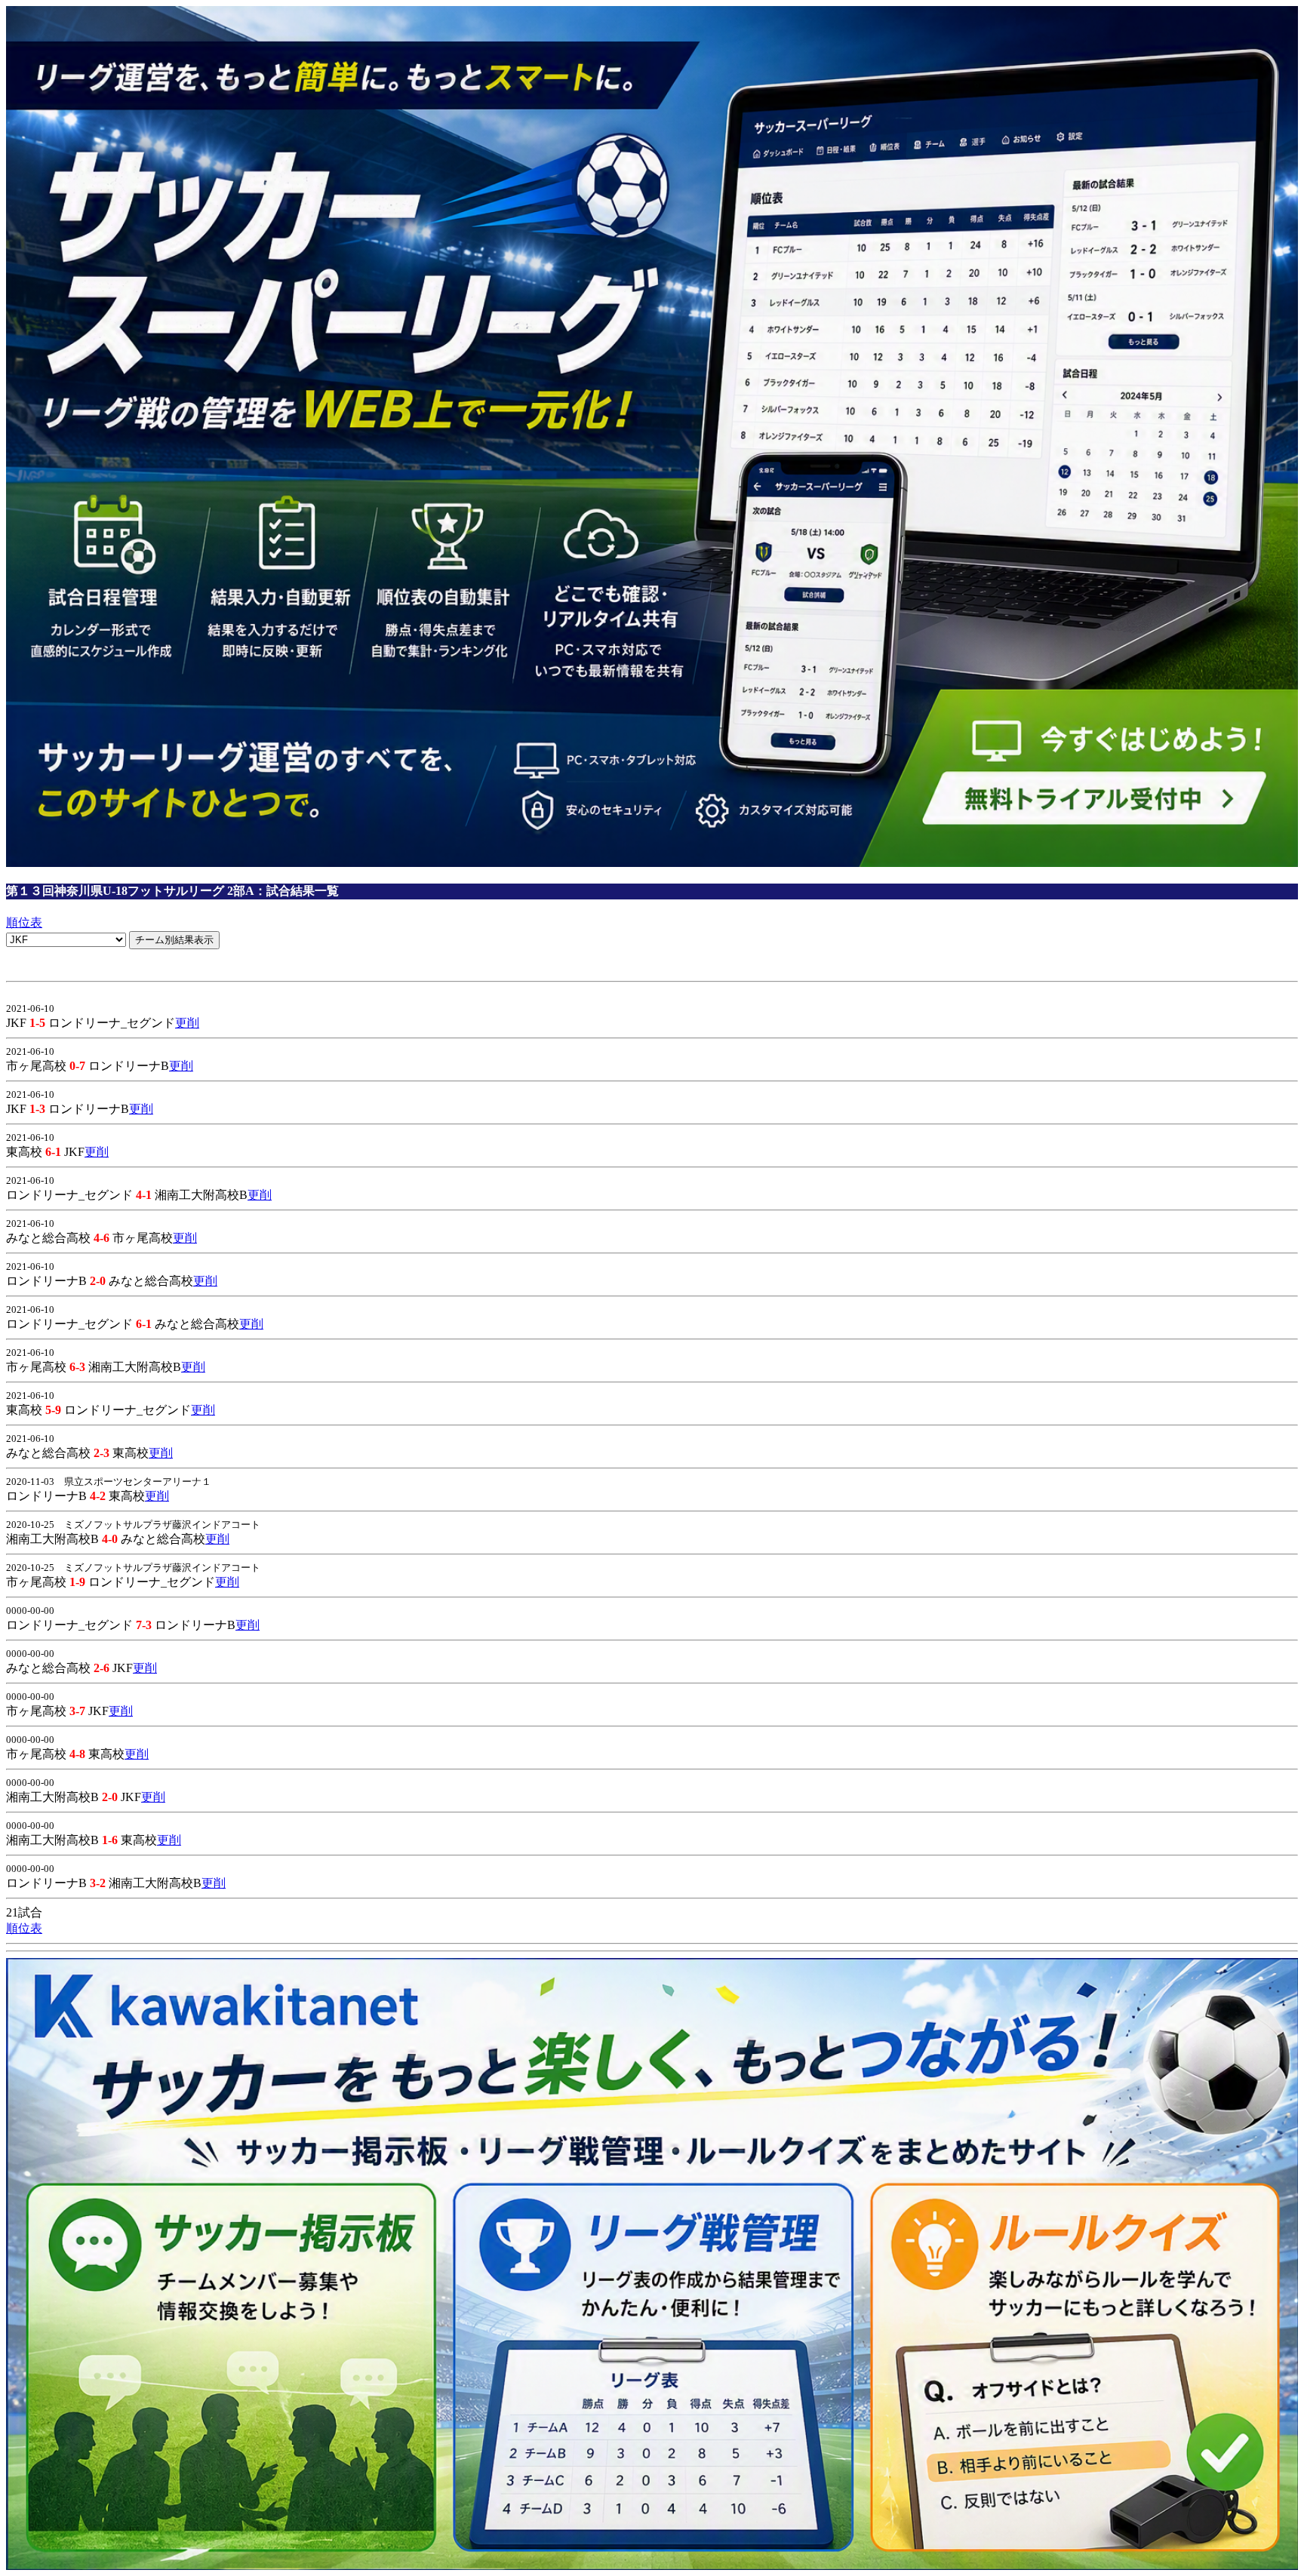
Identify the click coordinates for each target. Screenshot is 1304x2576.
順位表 (24, 922)
